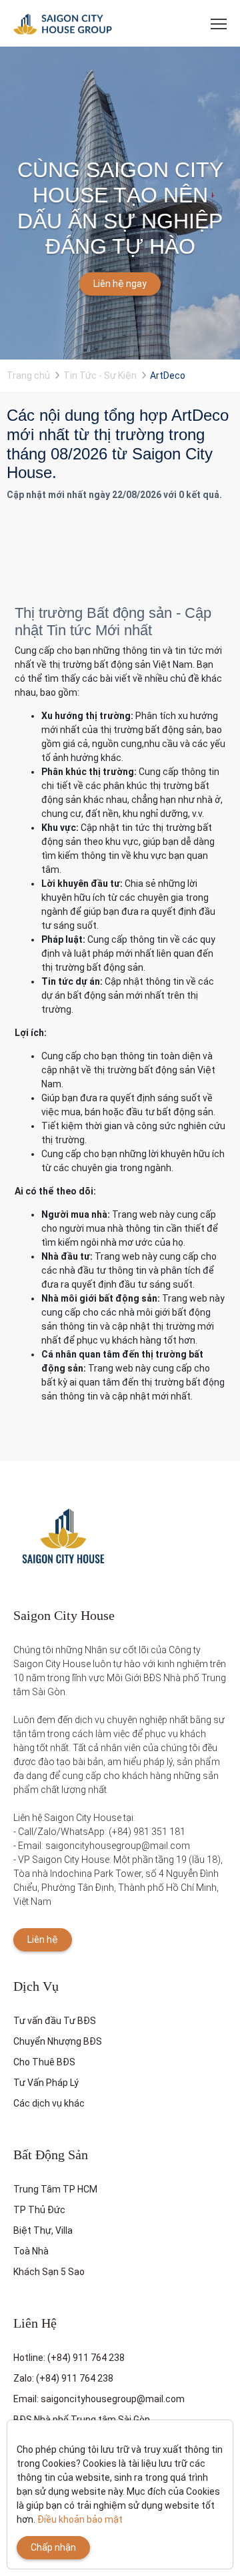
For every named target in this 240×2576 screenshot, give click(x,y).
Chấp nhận (53, 2547)
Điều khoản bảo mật (80, 2519)
